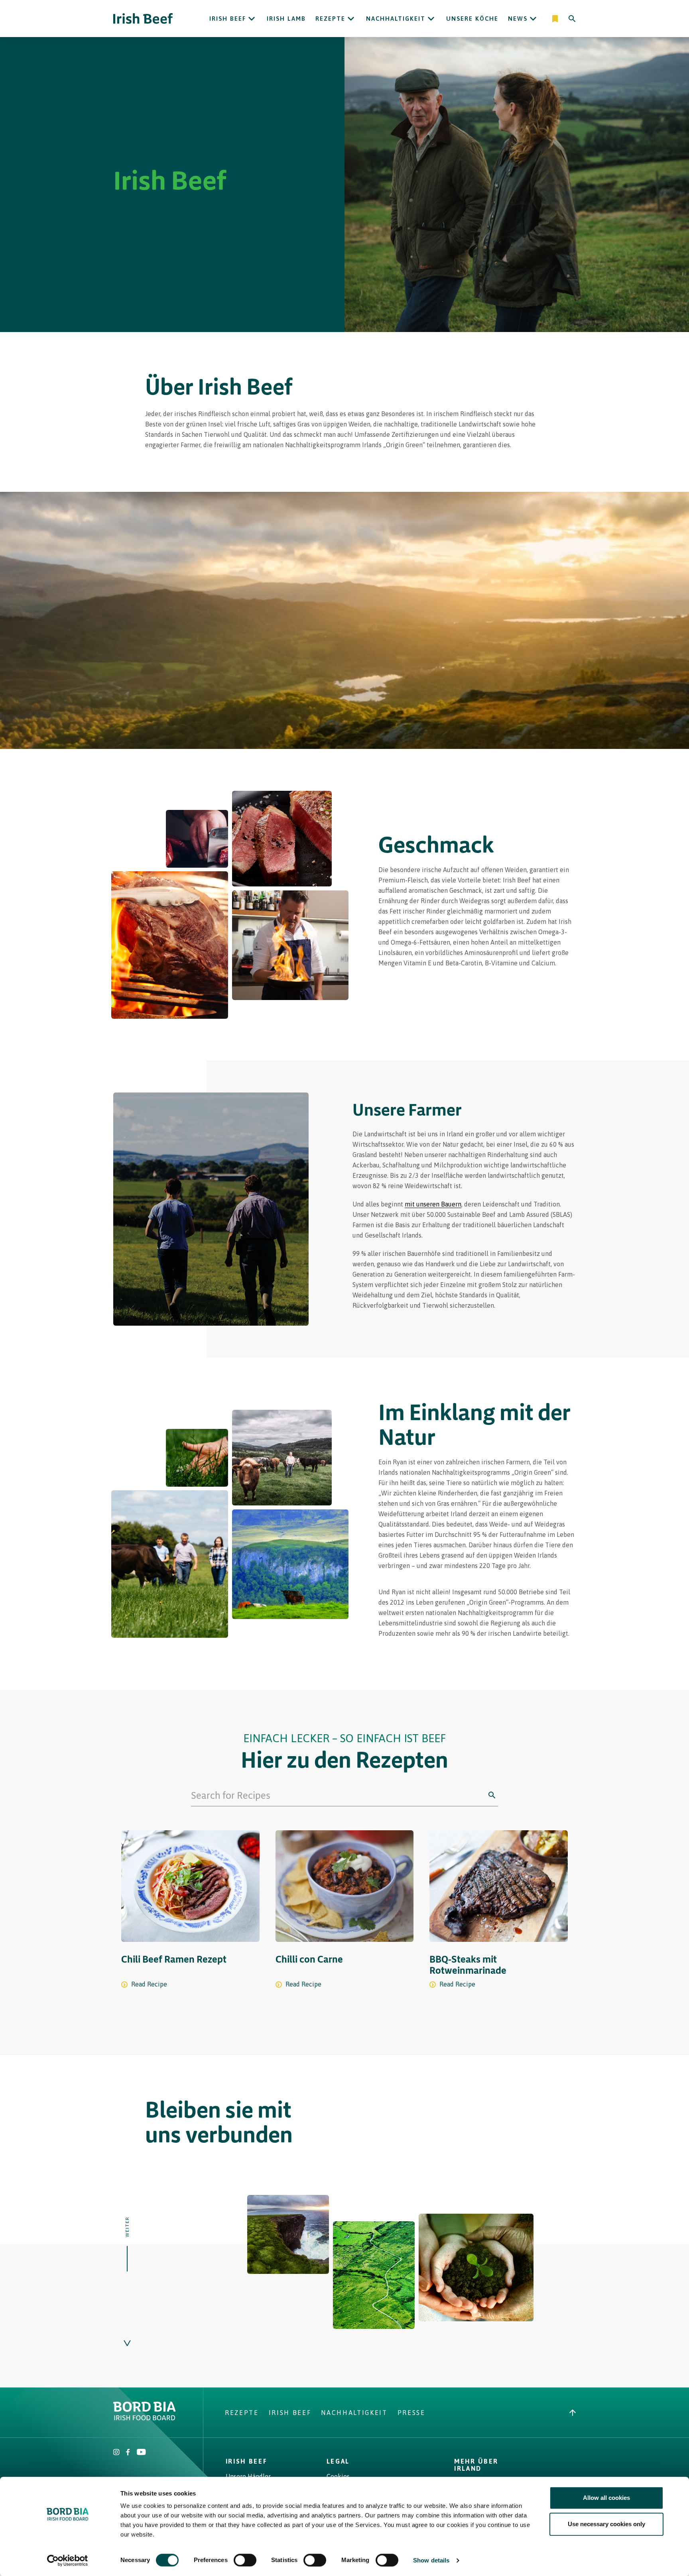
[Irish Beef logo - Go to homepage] (143, 19)
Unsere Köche (472, 19)
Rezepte (330, 19)
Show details (431, 2560)
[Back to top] (573, 2413)
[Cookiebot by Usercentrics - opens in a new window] (68, 2560)
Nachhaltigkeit (396, 19)
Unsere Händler (248, 2476)
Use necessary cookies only (606, 2524)
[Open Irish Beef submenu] (252, 19)
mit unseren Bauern (433, 1204)
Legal (338, 2461)
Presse (411, 2413)
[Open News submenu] (533, 19)
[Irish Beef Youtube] (141, 2453)
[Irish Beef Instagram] (116, 2453)
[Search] (572, 19)
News (518, 19)
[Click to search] (492, 1795)
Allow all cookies (606, 2498)
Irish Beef (228, 19)
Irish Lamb (286, 19)
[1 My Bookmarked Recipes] (556, 19)
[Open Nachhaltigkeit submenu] (431, 19)
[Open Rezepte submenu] (351, 19)
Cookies (338, 2476)
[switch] (245, 2560)
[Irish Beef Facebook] (128, 2453)
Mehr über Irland (476, 2465)
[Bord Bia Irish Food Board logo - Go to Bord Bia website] (145, 2418)
